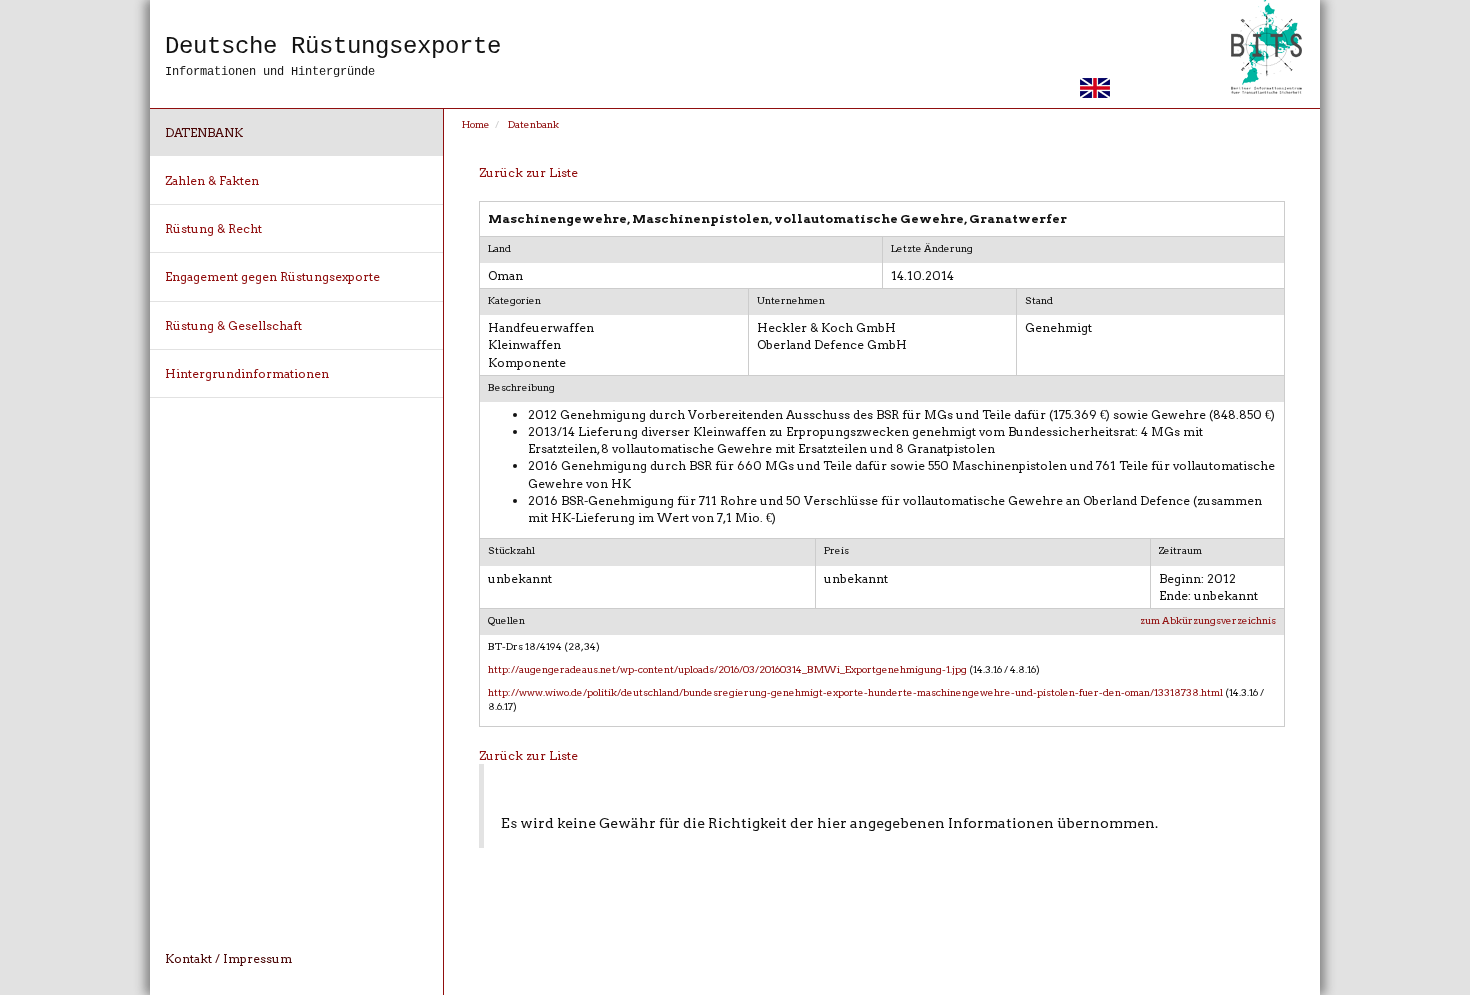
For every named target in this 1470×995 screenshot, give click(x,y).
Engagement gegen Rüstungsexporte (272, 276)
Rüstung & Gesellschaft (233, 325)
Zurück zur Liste (528, 172)
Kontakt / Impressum (228, 958)
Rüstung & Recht (213, 228)
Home (476, 124)
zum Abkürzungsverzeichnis (1208, 620)
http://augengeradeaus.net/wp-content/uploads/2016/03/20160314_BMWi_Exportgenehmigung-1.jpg (727, 669)
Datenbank (204, 132)
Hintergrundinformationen (247, 373)
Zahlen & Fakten (212, 180)
